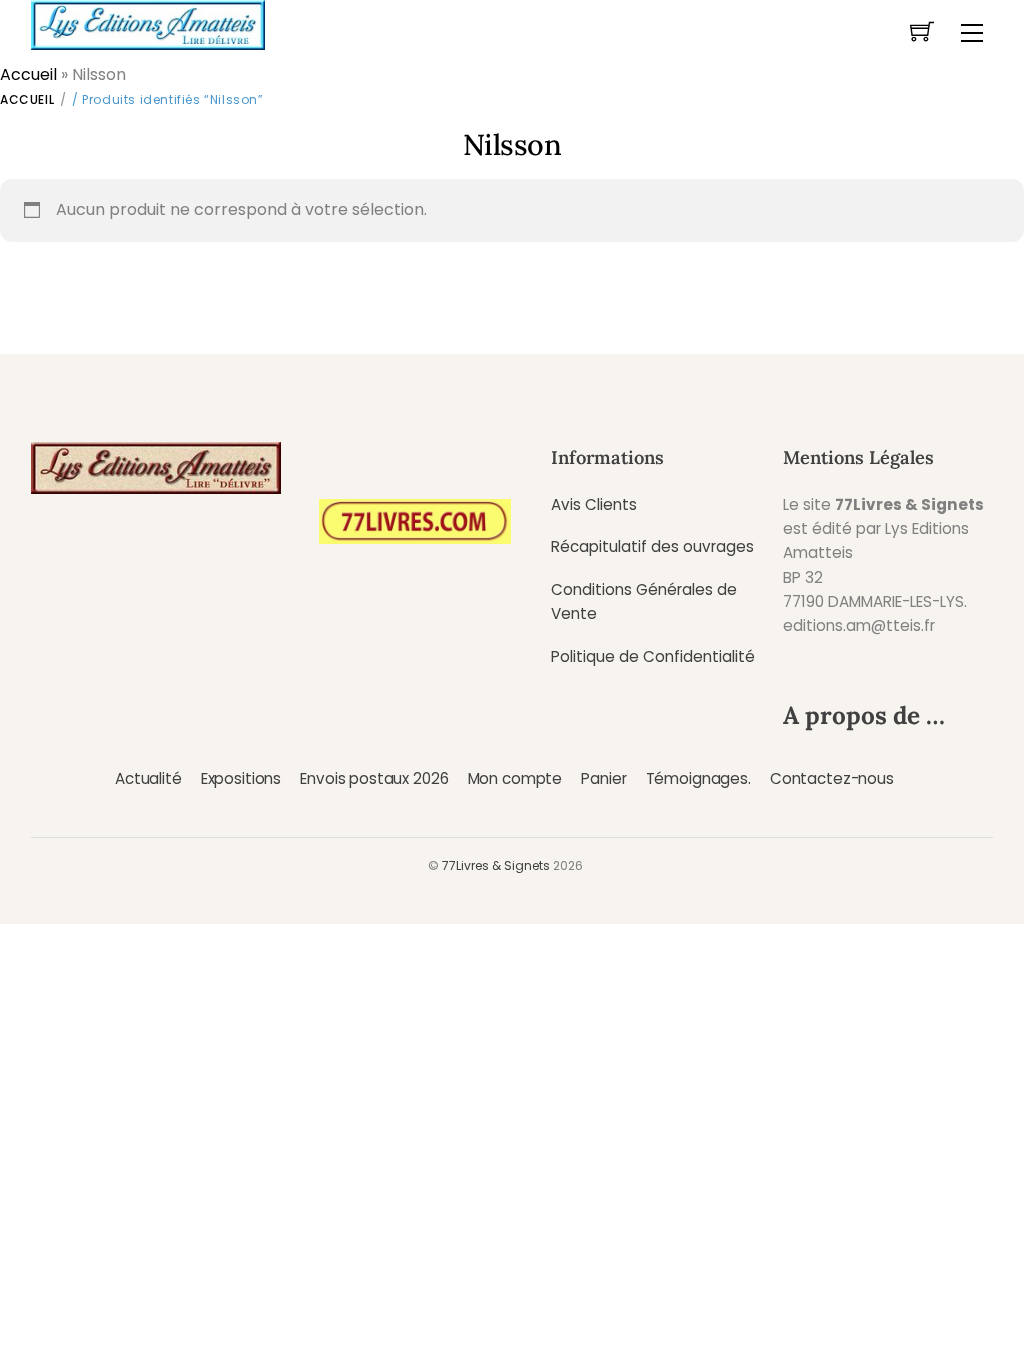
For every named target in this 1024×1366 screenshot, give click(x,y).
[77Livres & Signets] (148, 23)
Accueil (28, 74)
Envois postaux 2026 (374, 778)
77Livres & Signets (496, 865)
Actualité (148, 778)
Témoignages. (698, 778)
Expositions (241, 778)
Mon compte (515, 778)
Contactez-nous (832, 778)
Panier (603, 778)
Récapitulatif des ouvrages (652, 546)
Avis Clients (594, 504)
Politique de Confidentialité (653, 656)
